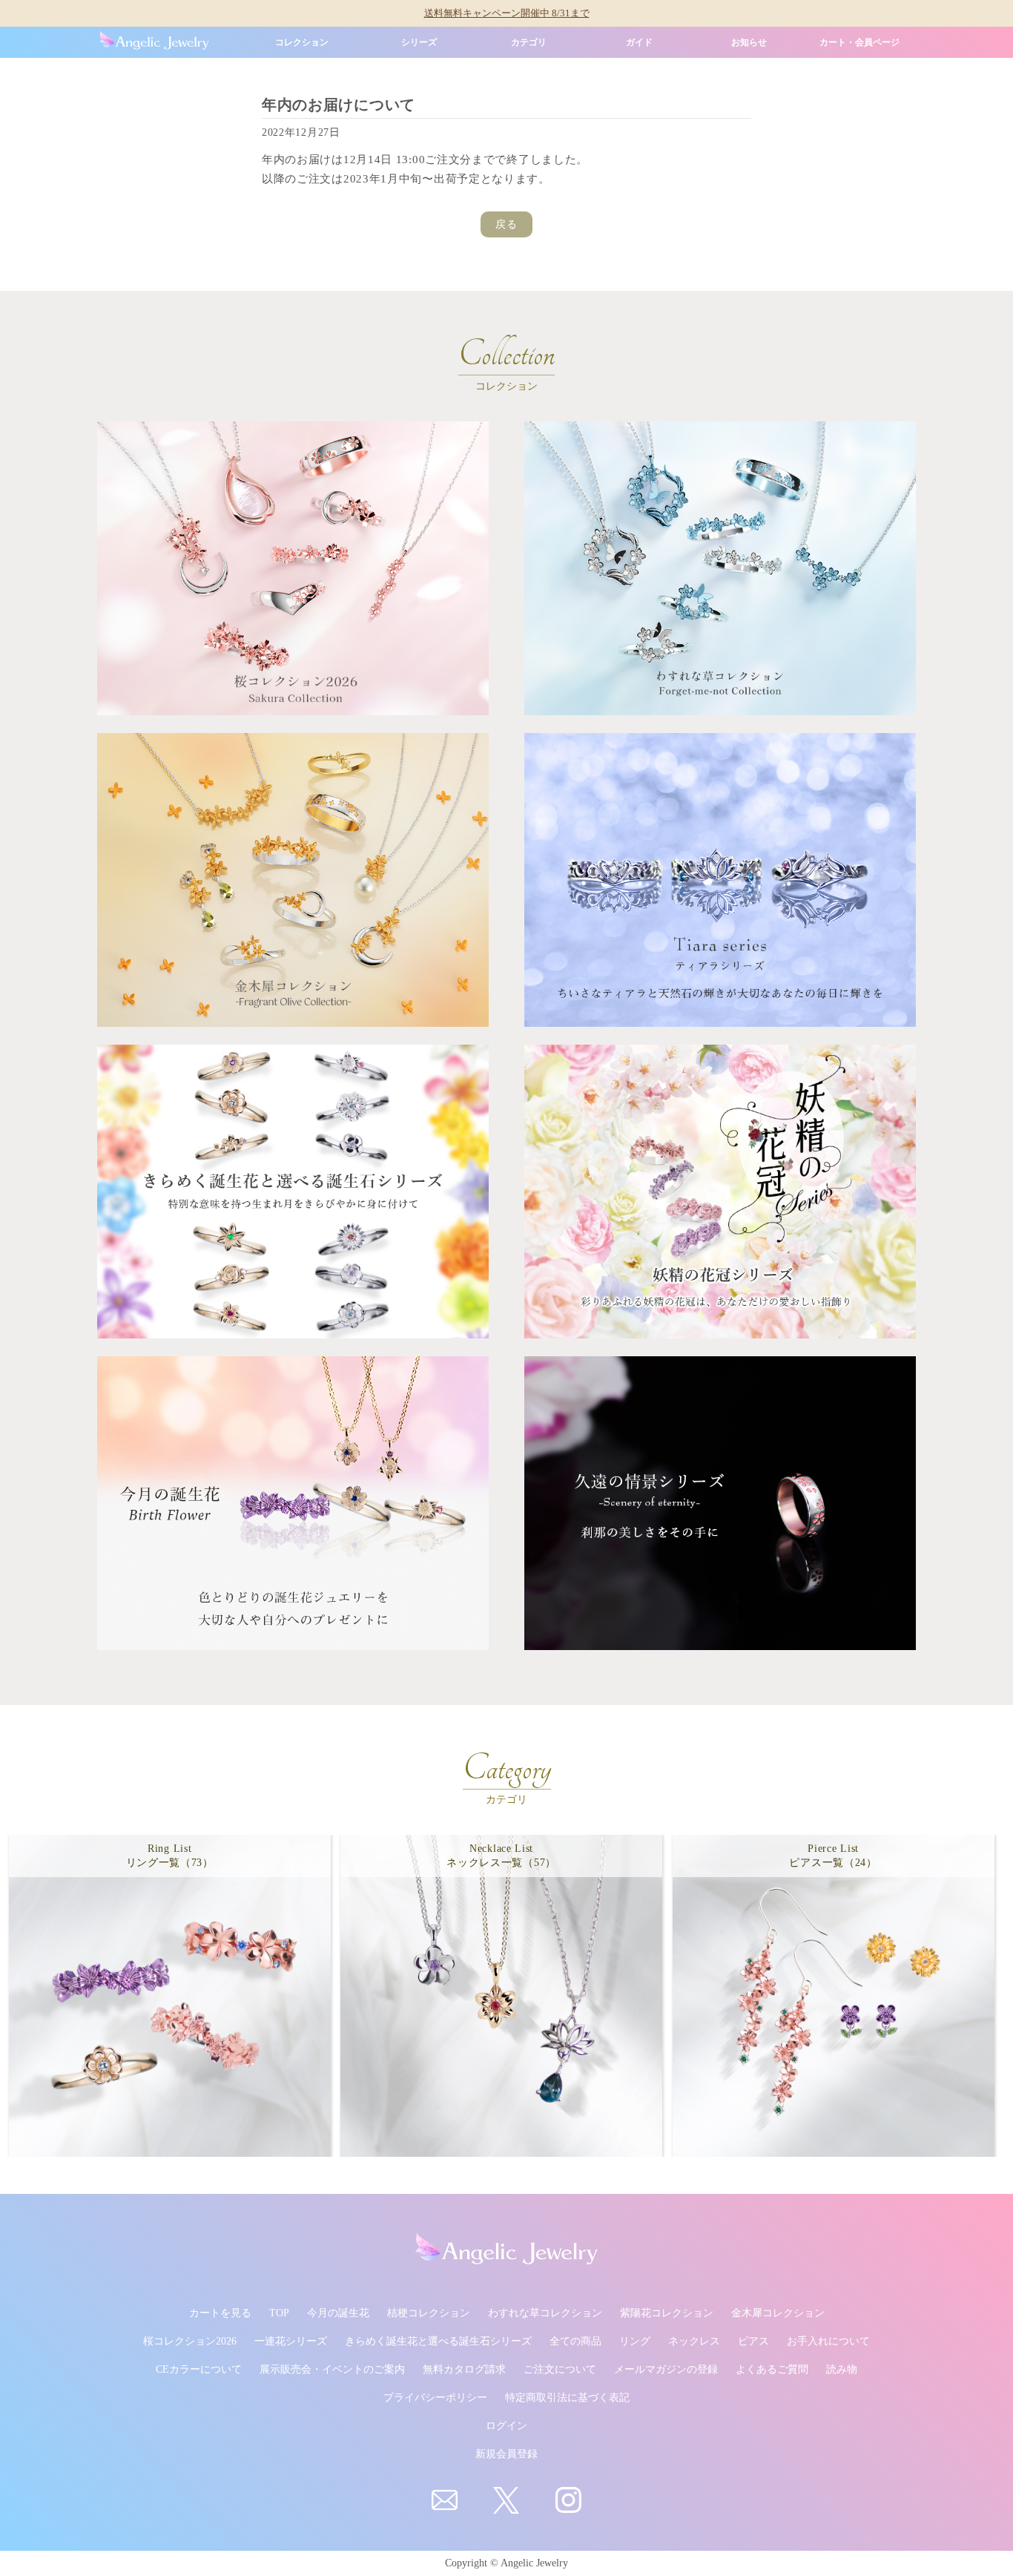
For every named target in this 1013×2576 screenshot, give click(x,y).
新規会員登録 (506, 2454)
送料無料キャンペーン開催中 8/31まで (507, 13)
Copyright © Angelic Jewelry (506, 2563)
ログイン (506, 2426)
